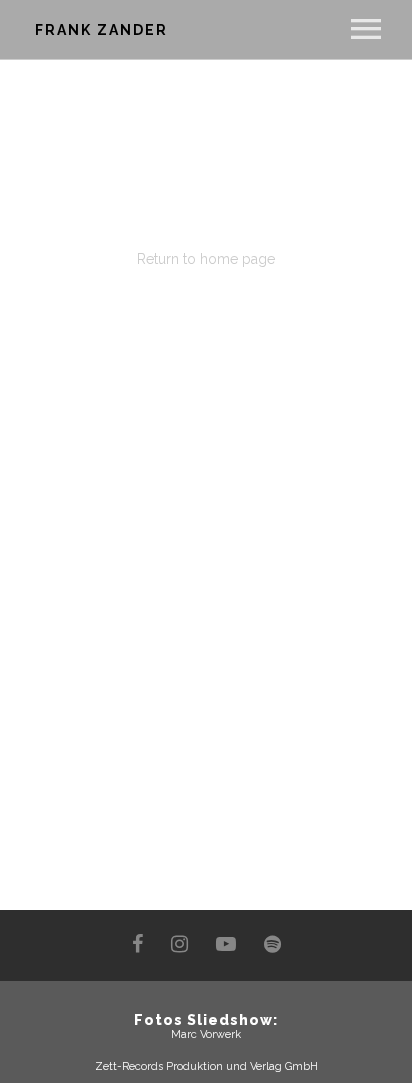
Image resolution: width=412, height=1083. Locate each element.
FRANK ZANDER (101, 30)
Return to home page (206, 259)
